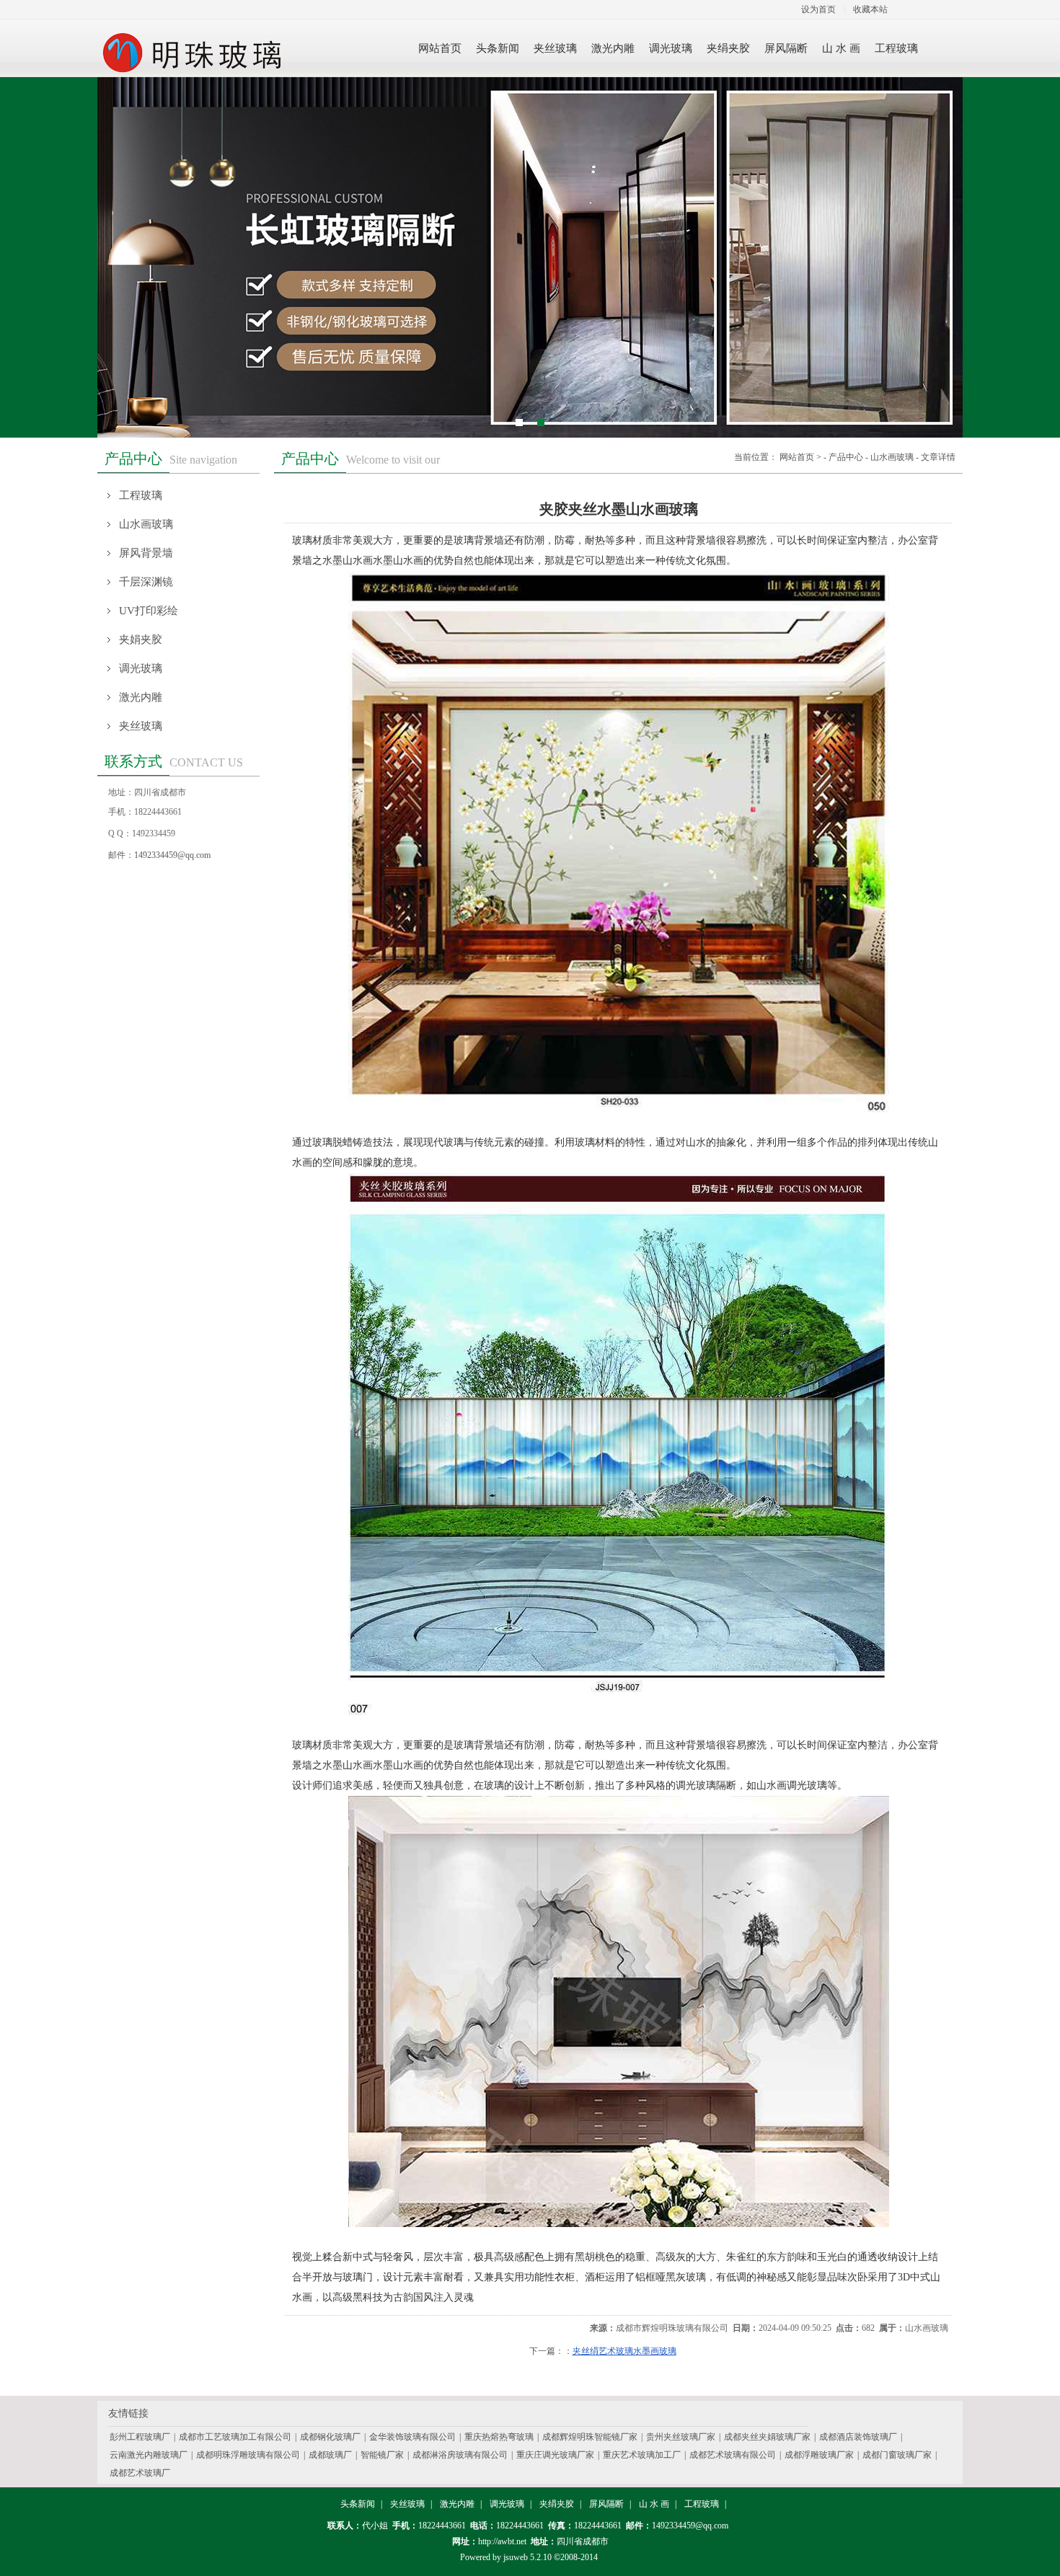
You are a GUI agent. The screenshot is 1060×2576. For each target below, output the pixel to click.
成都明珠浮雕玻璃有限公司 (248, 2455)
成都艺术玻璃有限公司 (733, 2455)
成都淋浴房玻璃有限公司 (460, 2455)
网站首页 (797, 457)
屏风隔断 (606, 2504)
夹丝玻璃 (141, 726)
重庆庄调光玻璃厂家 (555, 2455)
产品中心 (846, 457)
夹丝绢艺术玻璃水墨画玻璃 (624, 2351)
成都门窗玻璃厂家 (897, 2455)
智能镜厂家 (382, 2455)
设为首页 (818, 9)
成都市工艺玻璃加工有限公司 (235, 2437)
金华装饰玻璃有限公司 (412, 2437)
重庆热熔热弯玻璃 (499, 2437)
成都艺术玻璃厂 (140, 2473)
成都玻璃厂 (330, 2455)
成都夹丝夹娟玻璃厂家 (767, 2437)
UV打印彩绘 (149, 611)
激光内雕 (141, 697)
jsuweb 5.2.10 (527, 2557)
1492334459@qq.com (172, 855)
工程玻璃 (141, 495)
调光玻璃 (141, 668)
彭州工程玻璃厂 (140, 2437)
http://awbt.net (502, 2541)
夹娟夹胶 (141, 639)
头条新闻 (358, 2504)
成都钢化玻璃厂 (330, 2437)
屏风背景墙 (146, 553)
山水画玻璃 (146, 524)
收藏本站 (870, 9)
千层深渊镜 (146, 582)
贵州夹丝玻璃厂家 (681, 2437)
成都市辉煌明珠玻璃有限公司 (672, 2328)
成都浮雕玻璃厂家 (819, 2455)
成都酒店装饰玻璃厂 (858, 2437)
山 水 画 (654, 2504)
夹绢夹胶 (557, 2504)
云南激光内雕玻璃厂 (149, 2455)
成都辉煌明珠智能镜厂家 (590, 2437)
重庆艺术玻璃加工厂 (642, 2455)
